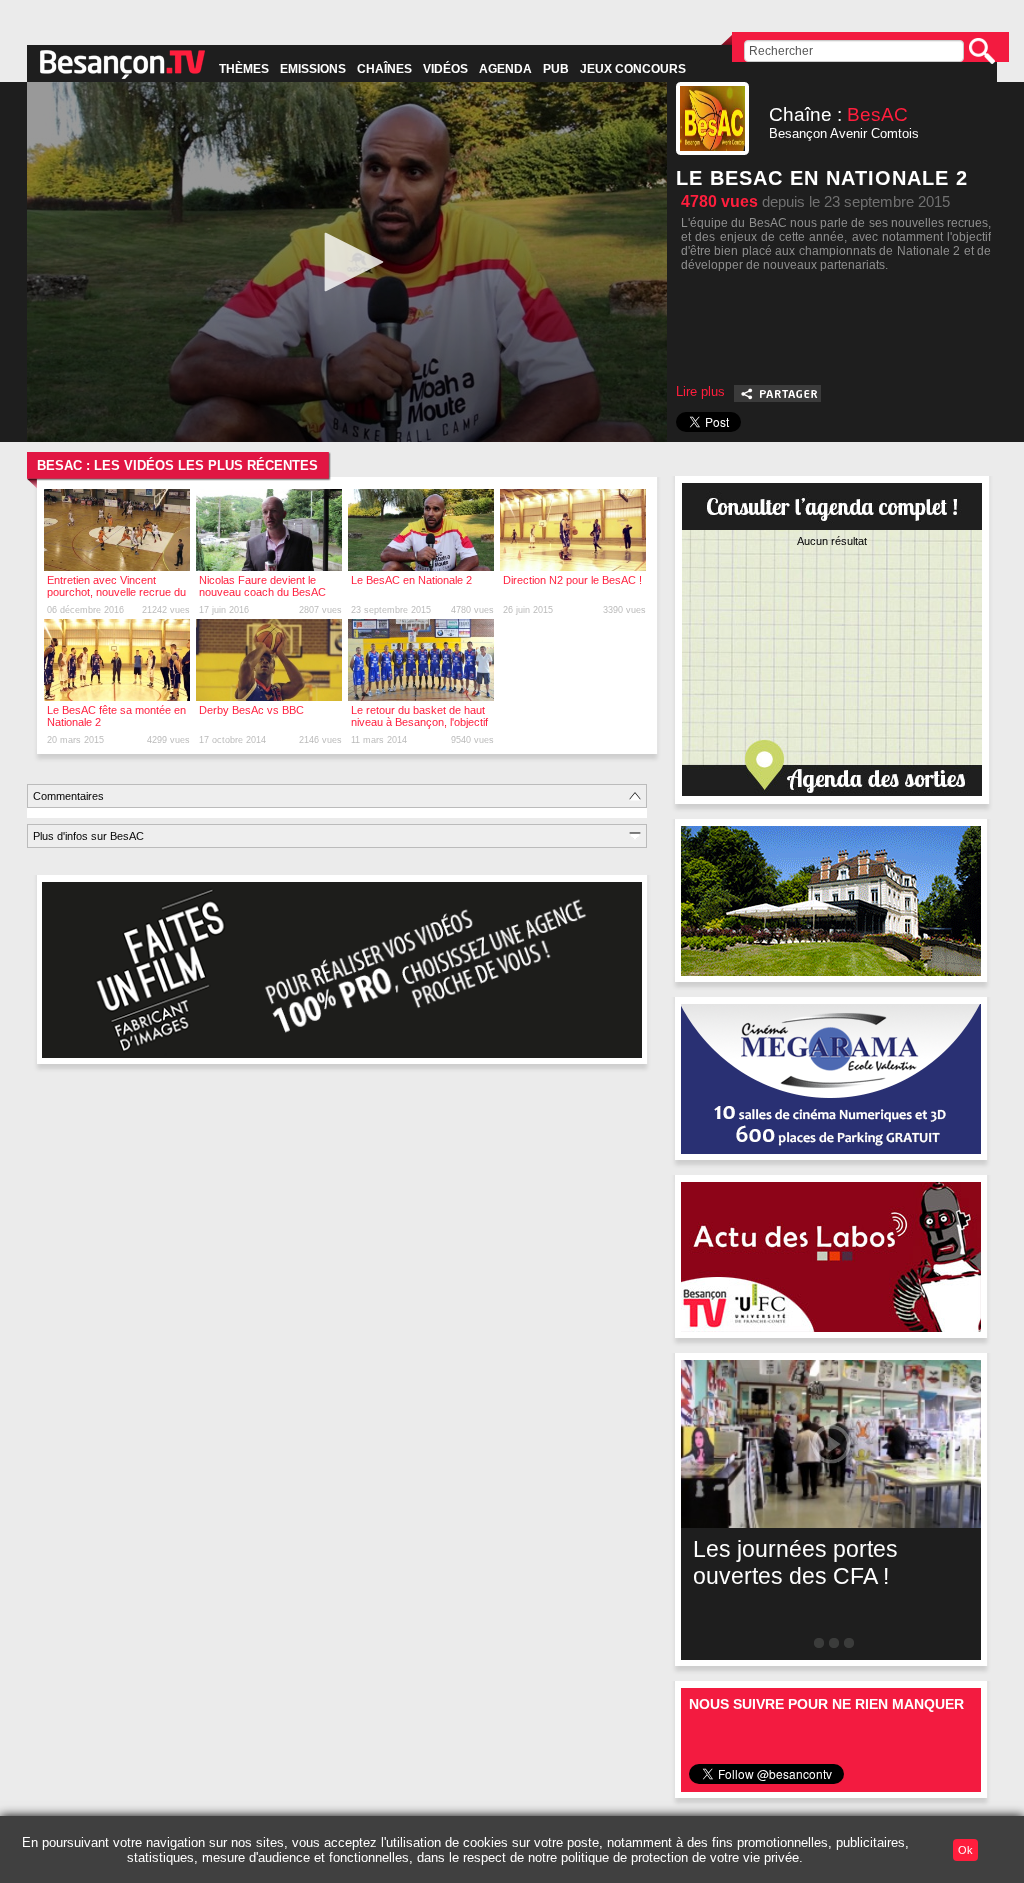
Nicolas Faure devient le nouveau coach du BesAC (262, 586)
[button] (347, 262)
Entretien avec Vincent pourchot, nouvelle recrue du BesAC (116, 592)
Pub (556, 69)
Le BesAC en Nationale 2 (411, 580)
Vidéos (445, 69)
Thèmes (244, 69)
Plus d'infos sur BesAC (88, 836)
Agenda (505, 69)
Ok (965, 1850)
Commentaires (68, 796)
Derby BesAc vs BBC (251, 710)
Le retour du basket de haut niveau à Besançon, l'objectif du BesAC (419, 722)
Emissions (313, 69)
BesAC (877, 114)
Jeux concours (633, 69)
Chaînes (384, 69)
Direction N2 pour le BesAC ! (572, 580)
